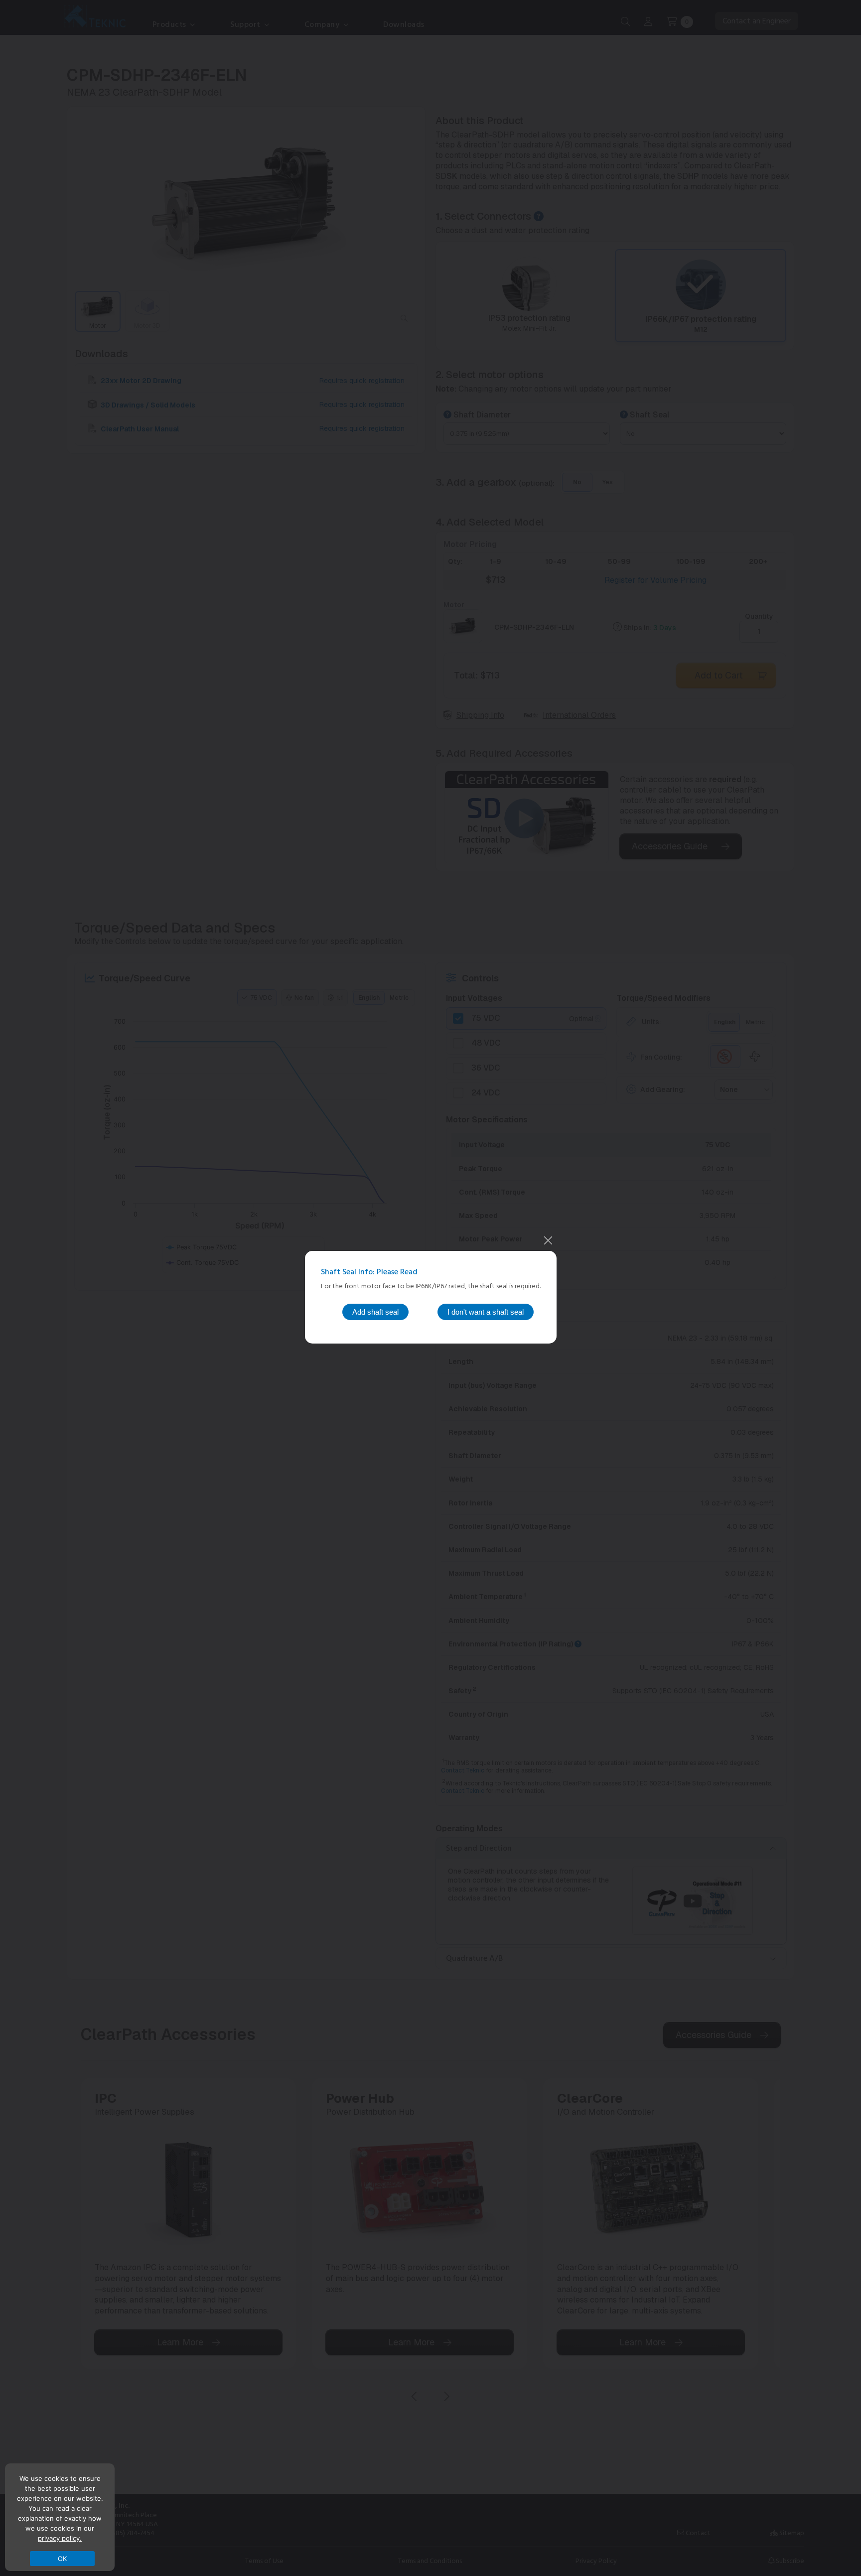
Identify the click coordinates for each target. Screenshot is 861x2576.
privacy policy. (60, 2538)
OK (63, 2559)
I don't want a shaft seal (486, 1312)
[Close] (548, 1240)
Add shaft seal (375, 1312)
